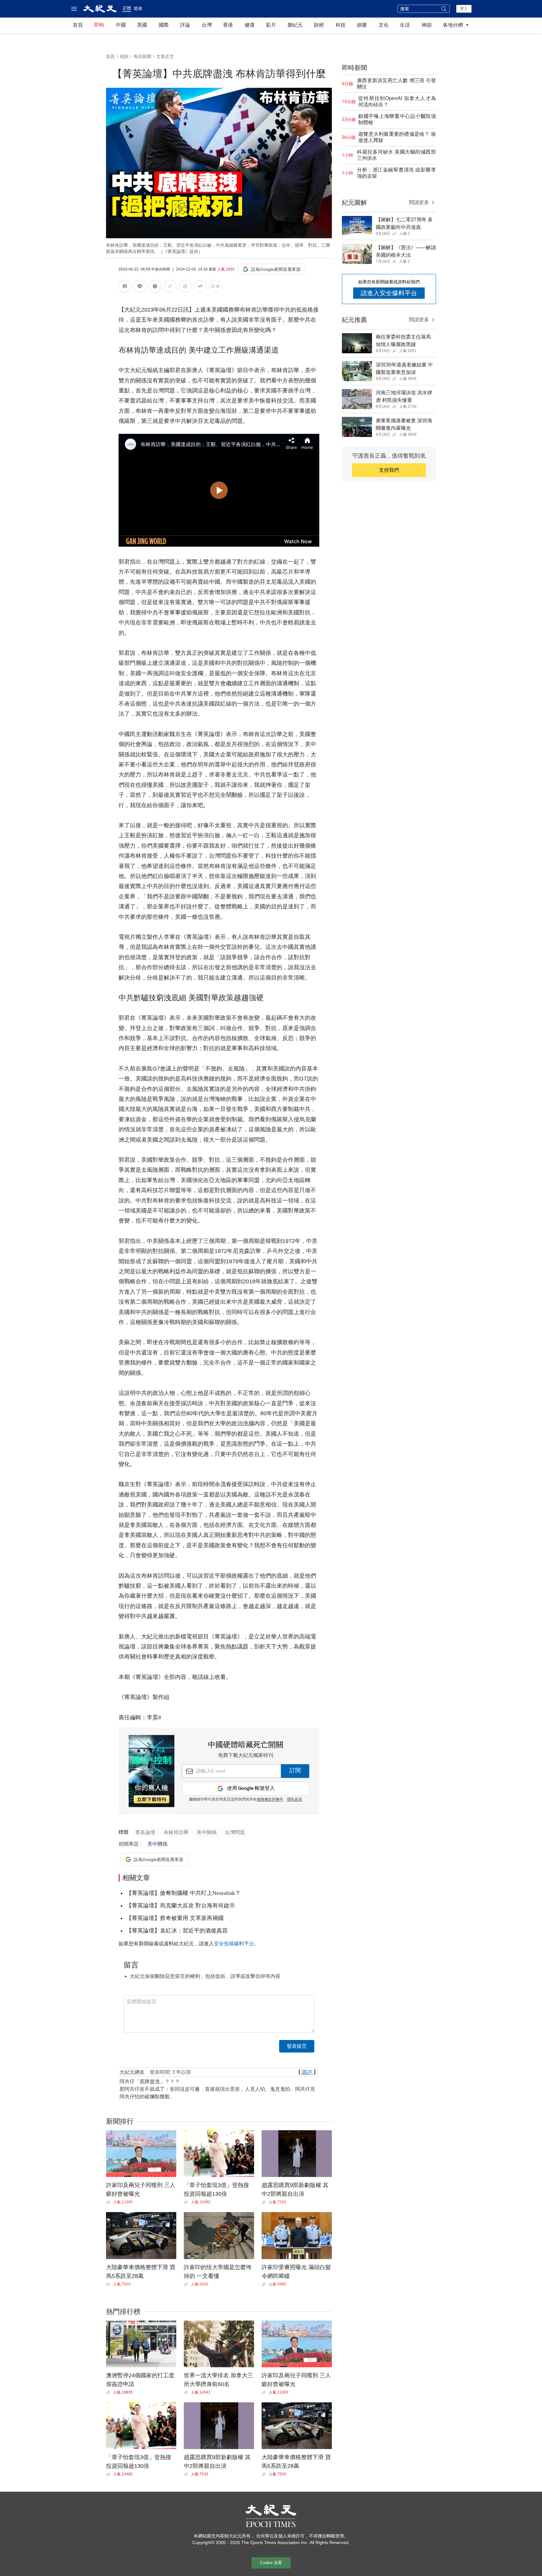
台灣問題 (235, 1832)
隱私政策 (295, 1800)
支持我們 (389, 470)
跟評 (307, 2072)
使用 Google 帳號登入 (251, 1788)
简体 (138, 8)
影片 (271, 25)
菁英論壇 (145, 1832)
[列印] (185, 287)
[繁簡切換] (215, 287)
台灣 (207, 25)
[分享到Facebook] (125, 287)
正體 (127, 8)
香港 (228, 25)
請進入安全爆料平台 (389, 293)
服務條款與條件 (270, 1800)
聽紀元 (295, 25)
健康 (250, 25)
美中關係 (207, 1832)
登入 (464, 8)
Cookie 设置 (271, 2563)
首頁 (78, 25)
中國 (121, 25)
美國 (142, 25)
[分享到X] (155, 287)
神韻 (427, 25)
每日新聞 (142, 56)
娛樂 (362, 25)
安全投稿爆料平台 (234, 1944)
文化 (384, 25)
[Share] (110, 2202)
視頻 (124, 56)
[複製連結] (170, 286)
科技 (341, 25)
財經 (319, 25)
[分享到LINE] (140, 287)
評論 (185, 25)
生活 (405, 25)
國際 (164, 25)
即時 (99, 25)
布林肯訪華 (176, 1832)
